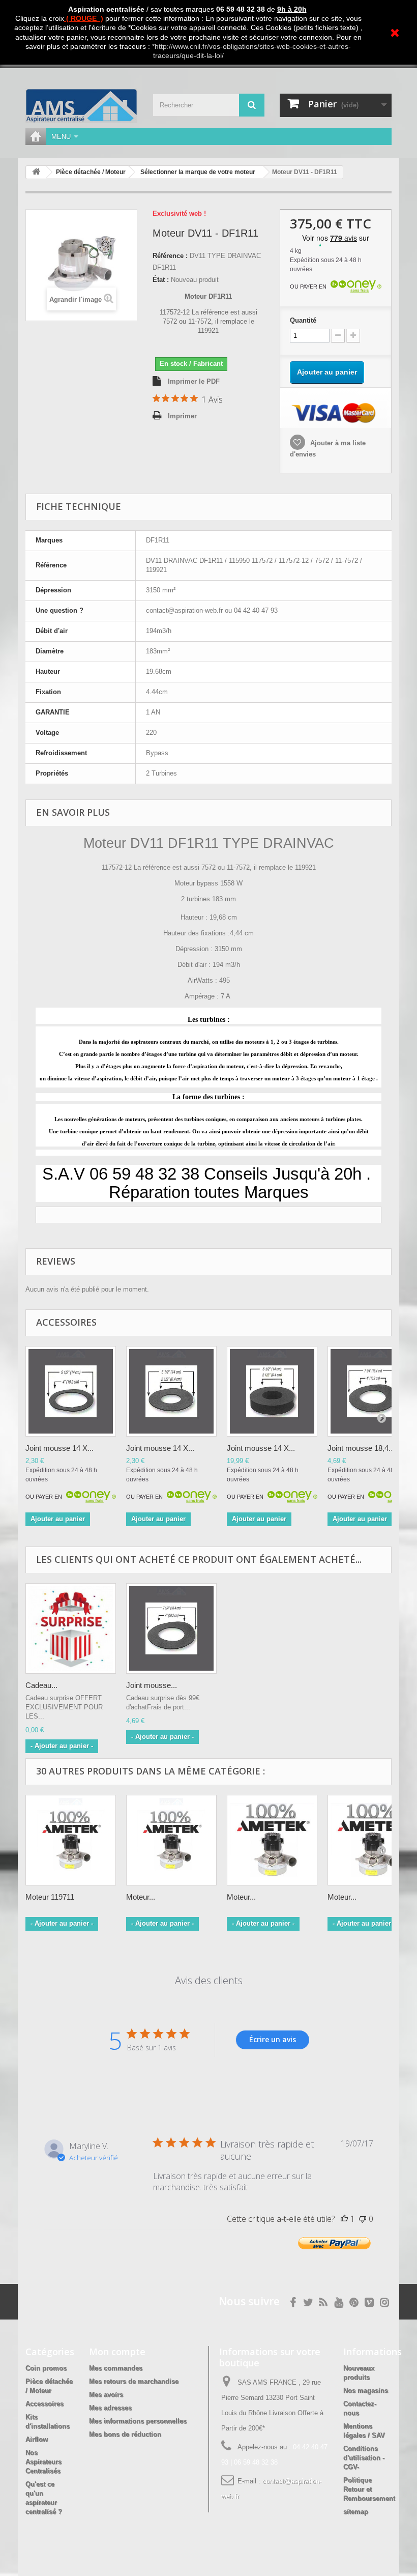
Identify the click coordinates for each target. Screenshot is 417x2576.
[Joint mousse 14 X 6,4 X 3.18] (272, 1391)
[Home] (36, 137)
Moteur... (141, 1897)
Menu (61, 137)
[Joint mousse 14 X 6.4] (171, 1391)
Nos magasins (366, 2391)
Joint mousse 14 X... (59, 1448)
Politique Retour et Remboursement (369, 2489)
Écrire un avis (273, 2039)
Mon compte (117, 2352)
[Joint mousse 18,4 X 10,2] (171, 1628)
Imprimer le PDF (194, 381)
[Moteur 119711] (71, 1840)
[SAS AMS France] (81, 106)
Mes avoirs (106, 2395)
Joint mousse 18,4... (361, 1448)
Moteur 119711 (50, 1897)
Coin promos (46, 2368)
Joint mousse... (152, 1685)
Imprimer (182, 416)
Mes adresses (110, 2408)
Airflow (37, 2439)
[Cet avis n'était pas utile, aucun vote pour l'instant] (363, 2219)
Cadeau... (41, 1685)
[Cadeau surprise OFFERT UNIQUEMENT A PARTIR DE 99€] (71, 1628)
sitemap (356, 2512)
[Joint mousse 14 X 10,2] (71, 1391)
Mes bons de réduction (125, 2434)
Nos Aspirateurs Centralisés (43, 2462)
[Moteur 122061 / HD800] (171, 1840)
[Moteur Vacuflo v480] (272, 1840)
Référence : (170, 256)
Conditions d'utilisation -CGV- (364, 2458)
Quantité (303, 320)
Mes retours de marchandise (134, 2381)
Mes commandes (116, 2368)
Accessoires (44, 2404)
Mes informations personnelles (138, 2421)
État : (161, 280)
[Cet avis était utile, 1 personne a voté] (344, 2219)
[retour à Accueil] (36, 172)
